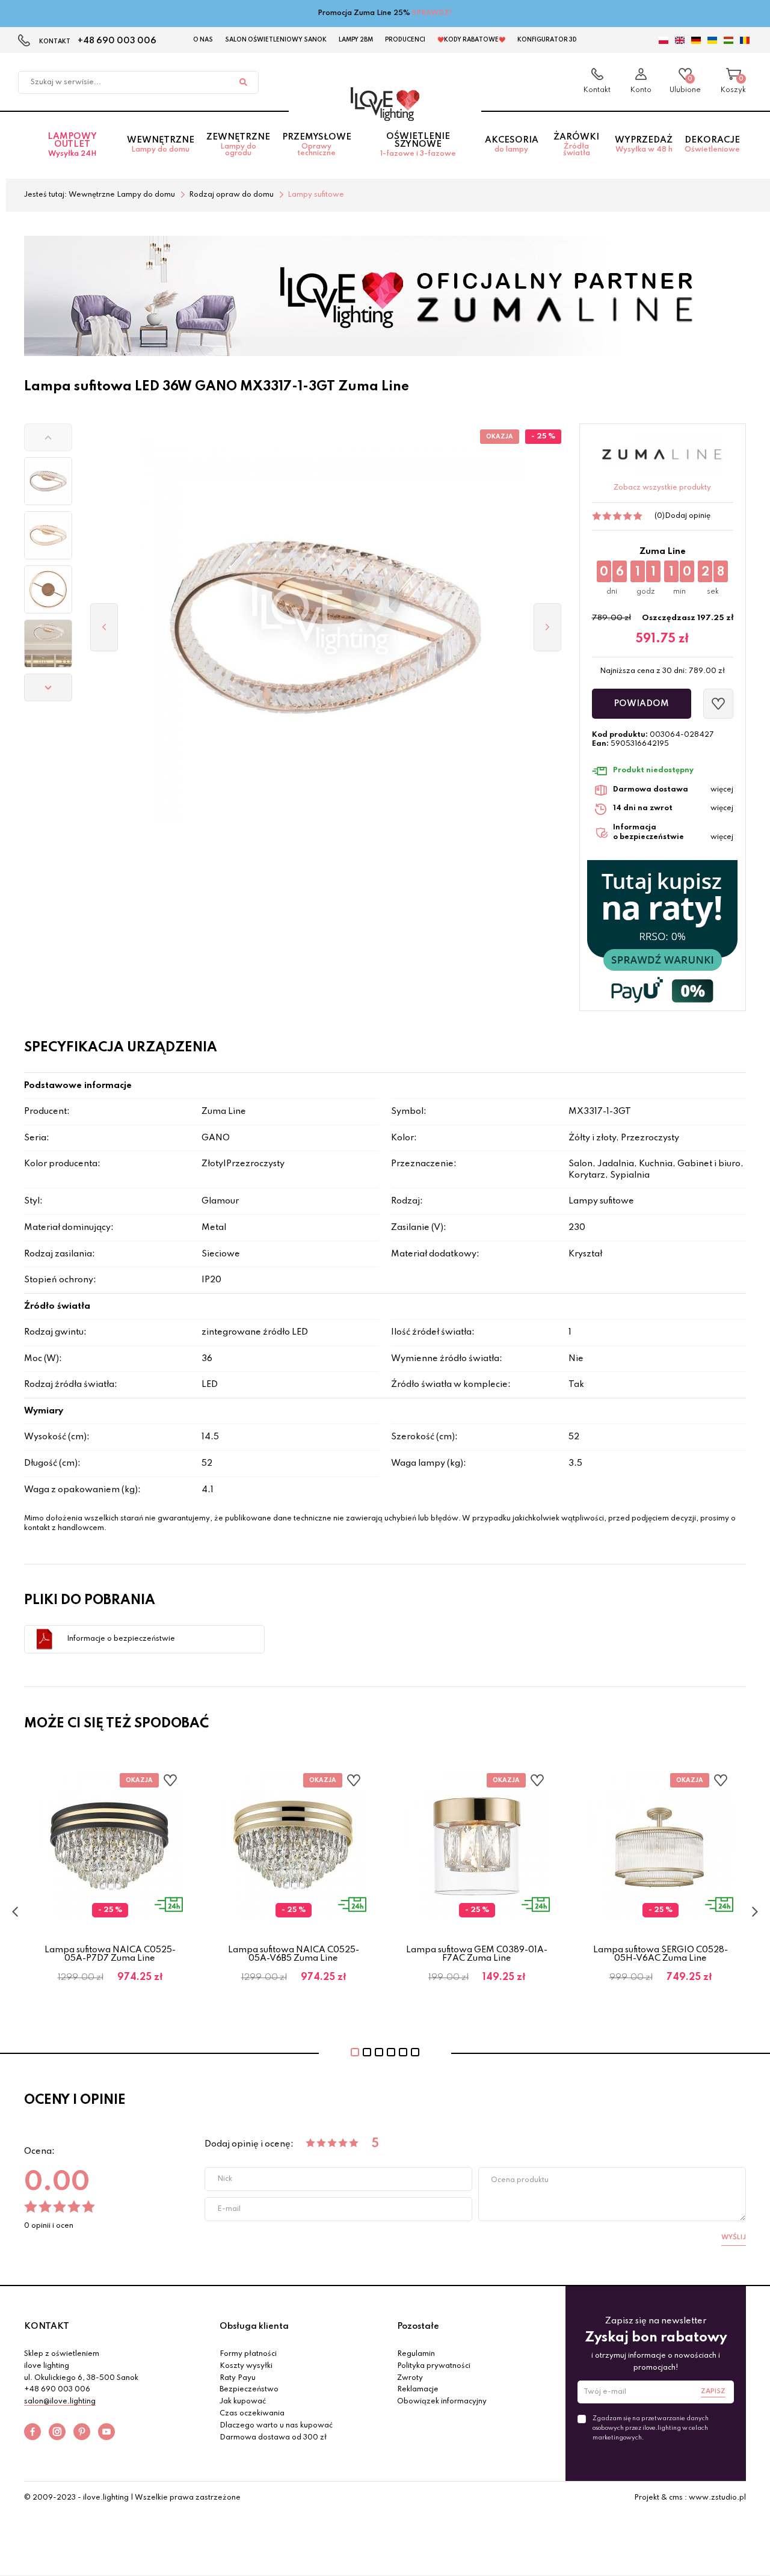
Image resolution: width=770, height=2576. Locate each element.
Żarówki (576, 145)
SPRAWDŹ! (432, 13)
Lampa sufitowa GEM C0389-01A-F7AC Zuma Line (477, 1954)
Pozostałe (418, 2326)
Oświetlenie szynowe (418, 145)
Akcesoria (512, 145)
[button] (48, 437)
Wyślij (734, 2237)
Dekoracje (712, 145)
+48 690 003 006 (117, 41)
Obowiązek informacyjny (442, 2402)
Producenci (405, 40)
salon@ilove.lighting (60, 2402)
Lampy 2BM (356, 40)
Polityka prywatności (434, 2366)
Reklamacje (418, 2390)
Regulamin (416, 2354)
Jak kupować (243, 2402)
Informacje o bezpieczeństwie (121, 1639)
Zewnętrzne (238, 145)
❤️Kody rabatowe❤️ (471, 40)
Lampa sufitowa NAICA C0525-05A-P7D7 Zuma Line (110, 1954)
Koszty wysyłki (246, 2366)
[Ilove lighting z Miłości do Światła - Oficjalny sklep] (385, 104)
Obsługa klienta (254, 2326)
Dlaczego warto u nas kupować (276, 2426)
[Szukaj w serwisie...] (243, 82)
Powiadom (641, 704)
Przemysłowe (317, 145)
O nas (203, 40)
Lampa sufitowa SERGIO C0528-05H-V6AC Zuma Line (661, 1954)
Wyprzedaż (644, 145)
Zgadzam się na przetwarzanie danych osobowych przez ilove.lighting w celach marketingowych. (651, 2428)
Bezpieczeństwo (249, 2390)
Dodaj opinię (688, 516)
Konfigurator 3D (547, 40)
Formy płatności (248, 2354)
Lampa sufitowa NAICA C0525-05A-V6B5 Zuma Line (294, 1954)
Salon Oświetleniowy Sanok (276, 40)
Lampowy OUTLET (72, 145)
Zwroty (410, 2378)
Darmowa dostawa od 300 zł (273, 2438)
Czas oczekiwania (252, 2414)
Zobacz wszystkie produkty (662, 488)
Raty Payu (238, 2378)
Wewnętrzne (161, 145)
